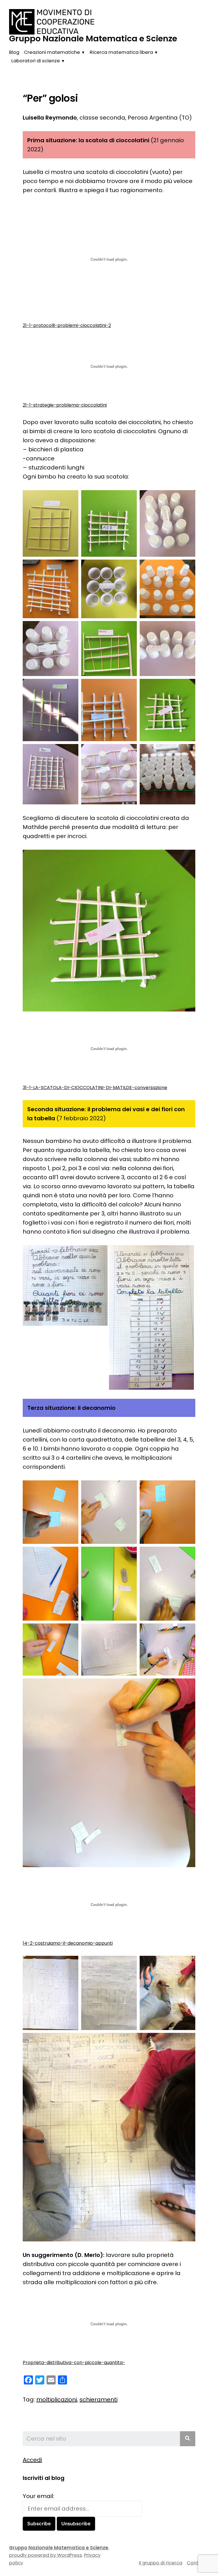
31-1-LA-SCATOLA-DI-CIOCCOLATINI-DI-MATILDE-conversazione (95, 1088)
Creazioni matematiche (52, 52)
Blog (14, 52)
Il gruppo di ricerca (161, 2563)
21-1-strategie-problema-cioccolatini (65, 405)
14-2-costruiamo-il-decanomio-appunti (68, 1943)
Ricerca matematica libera (121, 52)
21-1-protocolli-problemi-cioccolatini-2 (67, 325)
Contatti (197, 2563)
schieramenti (98, 2399)
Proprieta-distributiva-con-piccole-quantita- (74, 2363)
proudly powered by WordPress (46, 2555)
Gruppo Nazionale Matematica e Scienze (93, 39)
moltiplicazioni (57, 2399)
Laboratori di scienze (36, 61)
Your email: (38, 2496)
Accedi (32, 2460)
